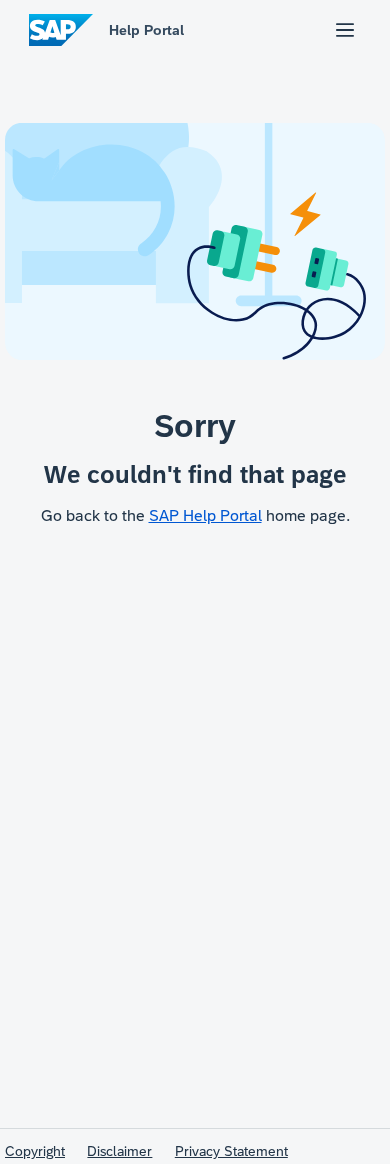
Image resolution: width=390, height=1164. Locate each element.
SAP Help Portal (205, 515)
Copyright (35, 1151)
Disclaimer (119, 1151)
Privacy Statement (231, 1151)
